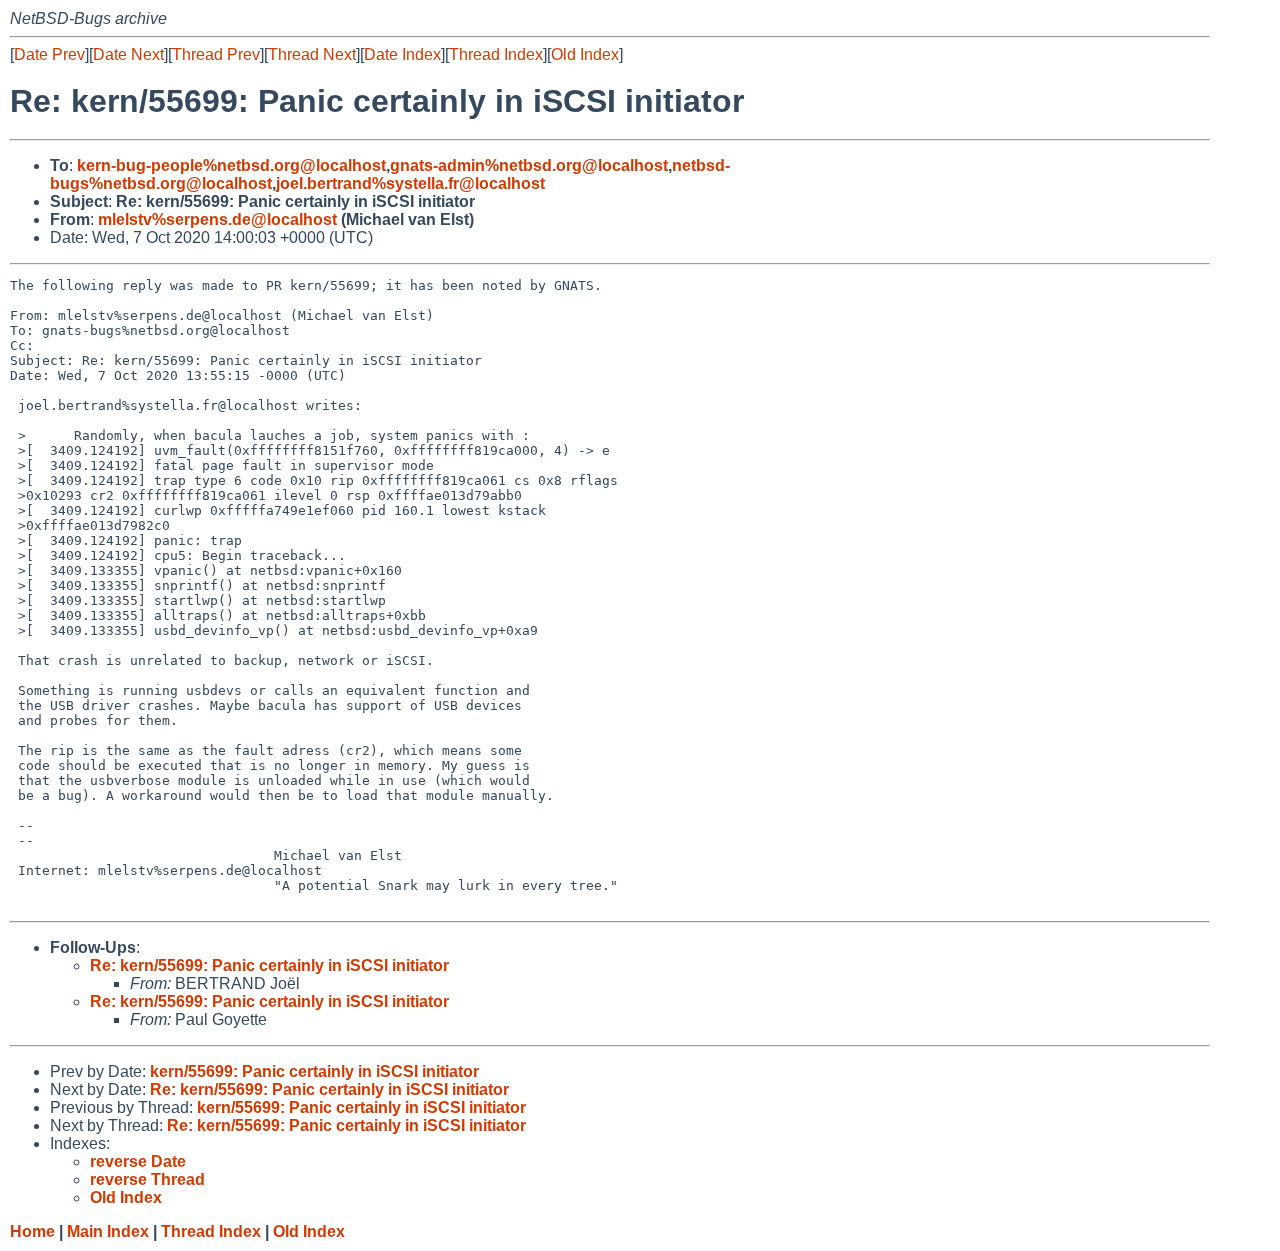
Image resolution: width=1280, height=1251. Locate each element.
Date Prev (49, 54)
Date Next (128, 54)
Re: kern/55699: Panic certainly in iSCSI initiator (269, 965)
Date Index (402, 54)
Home (32, 1231)
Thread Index (496, 54)
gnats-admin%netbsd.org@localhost (529, 165)
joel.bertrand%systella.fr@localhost (410, 183)
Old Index (585, 54)
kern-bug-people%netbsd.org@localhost (231, 165)
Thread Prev (216, 54)
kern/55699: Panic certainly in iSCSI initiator (314, 1071)
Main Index (108, 1231)
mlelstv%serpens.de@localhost (217, 219)
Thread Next (312, 54)
